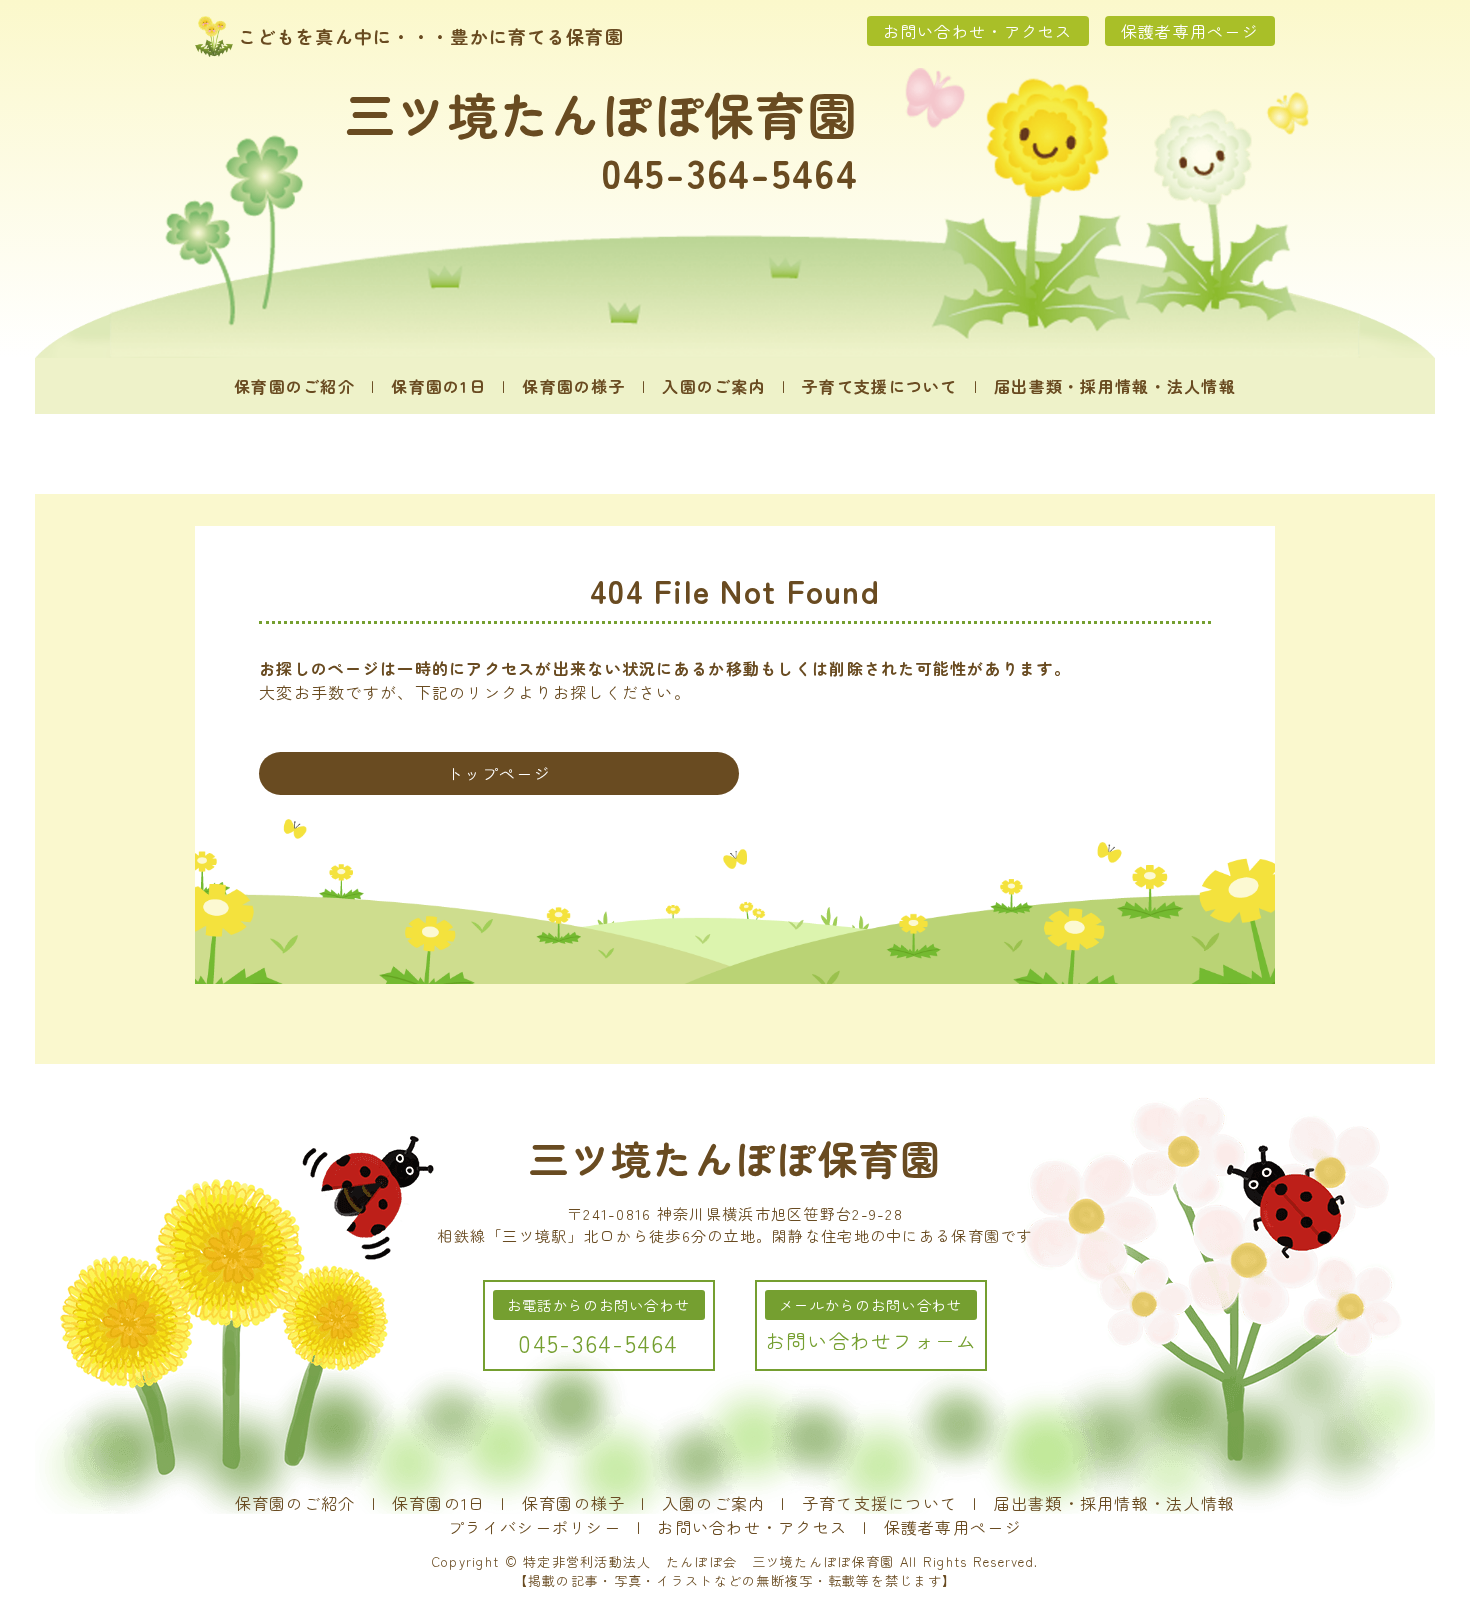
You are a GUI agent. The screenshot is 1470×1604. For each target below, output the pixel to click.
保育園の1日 (438, 386)
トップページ (499, 773)
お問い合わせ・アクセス (978, 31)
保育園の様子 (574, 386)
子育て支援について (880, 386)
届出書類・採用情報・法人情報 (1115, 386)
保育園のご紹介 (294, 386)
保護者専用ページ (1190, 31)
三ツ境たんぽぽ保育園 (601, 113)
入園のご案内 (714, 386)
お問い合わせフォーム (871, 1340)
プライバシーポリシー (534, 1527)
